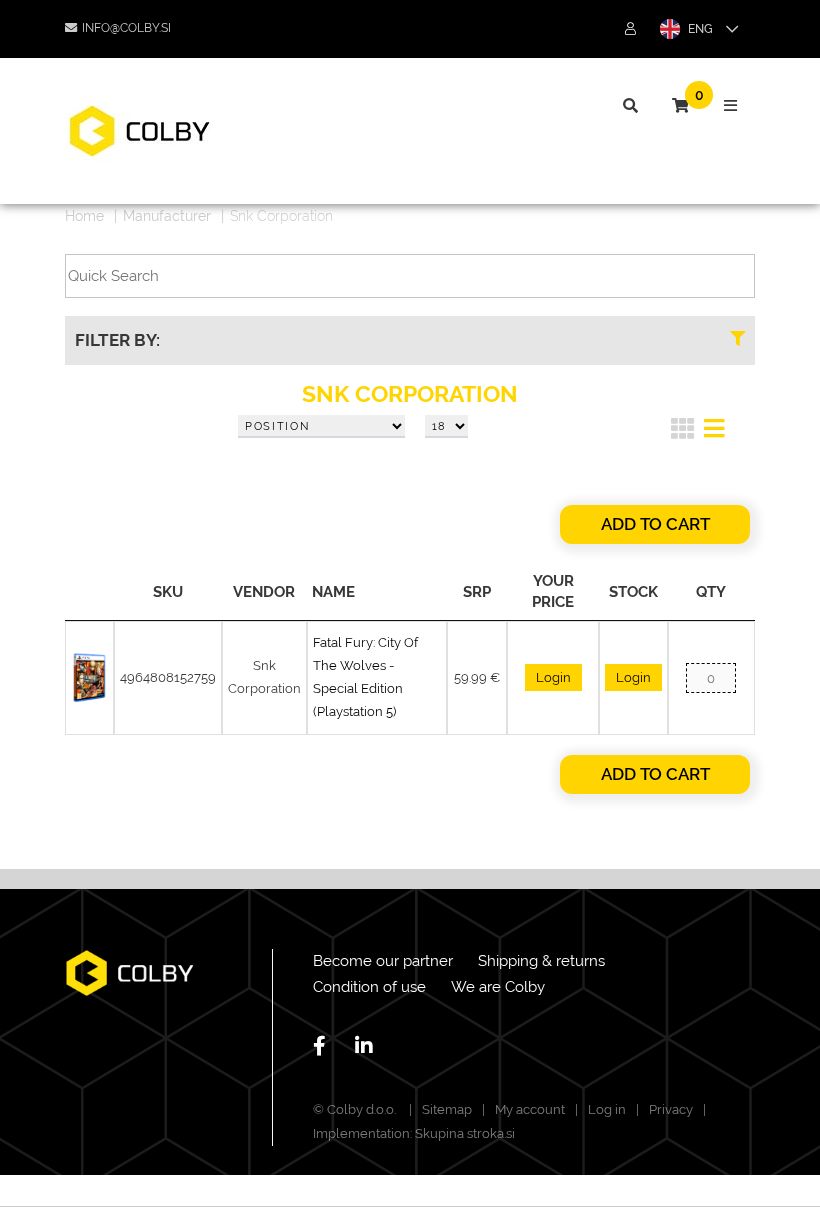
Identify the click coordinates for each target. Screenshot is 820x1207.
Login (553, 677)
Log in (607, 1109)
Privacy (671, 1109)
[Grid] (682, 432)
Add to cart (655, 524)
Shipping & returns (541, 961)
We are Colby (498, 987)
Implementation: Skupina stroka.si (414, 1133)
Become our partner (383, 961)
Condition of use (369, 987)
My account (530, 1109)
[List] (714, 432)
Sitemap (447, 1109)
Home (84, 216)
